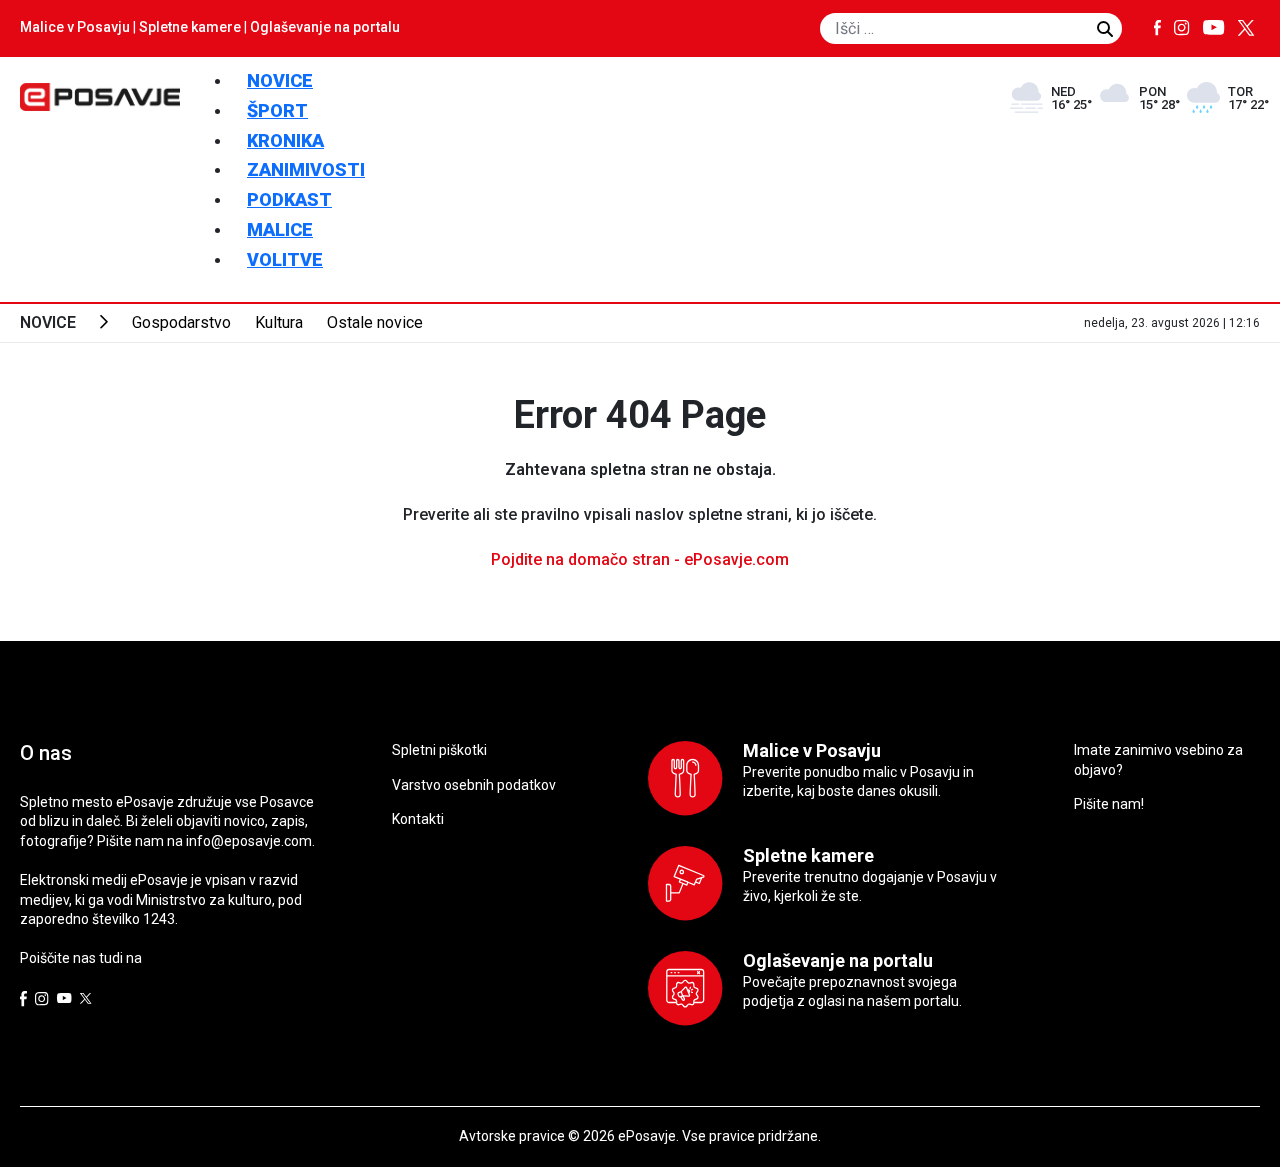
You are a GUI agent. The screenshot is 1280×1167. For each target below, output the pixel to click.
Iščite (1105, 29)
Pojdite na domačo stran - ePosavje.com (640, 559)
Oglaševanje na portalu (325, 27)
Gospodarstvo (181, 322)
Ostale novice (375, 322)
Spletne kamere (190, 27)
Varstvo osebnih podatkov (474, 785)
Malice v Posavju (75, 27)
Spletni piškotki (439, 750)
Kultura (279, 322)
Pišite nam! (1109, 804)
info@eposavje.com (249, 841)
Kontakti (418, 819)
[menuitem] (280, 80)
